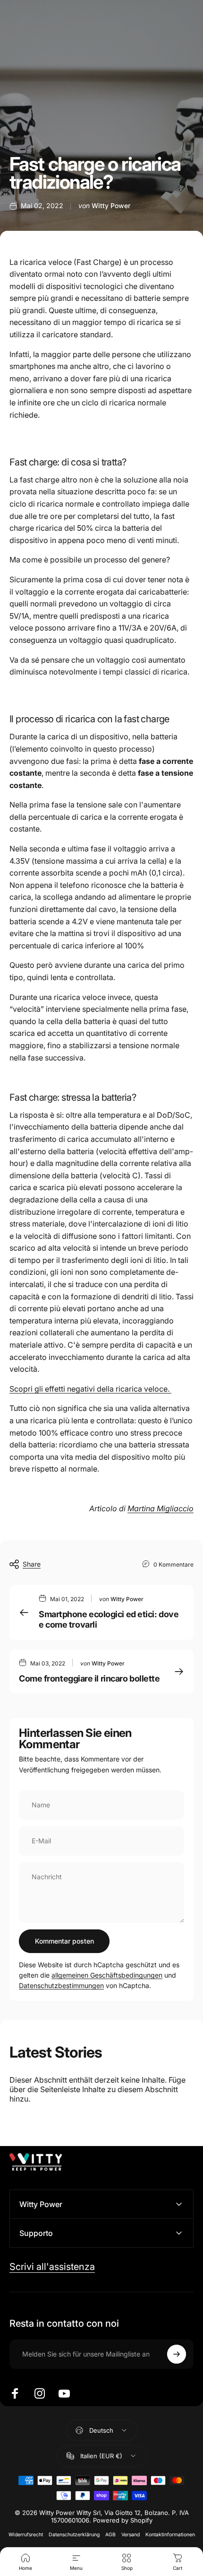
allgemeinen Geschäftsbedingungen (107, 1975)
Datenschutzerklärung (74, 2535)
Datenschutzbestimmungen (61, 1985)
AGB (110, 2535)
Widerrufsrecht (26, 2535)
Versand (131, 2535)
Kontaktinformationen (170, 2535)
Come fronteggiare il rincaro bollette (89, 1678)
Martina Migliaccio (161, 1508)
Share (32, 1564)
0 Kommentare (173, 1564)
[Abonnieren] (177, 2354)
